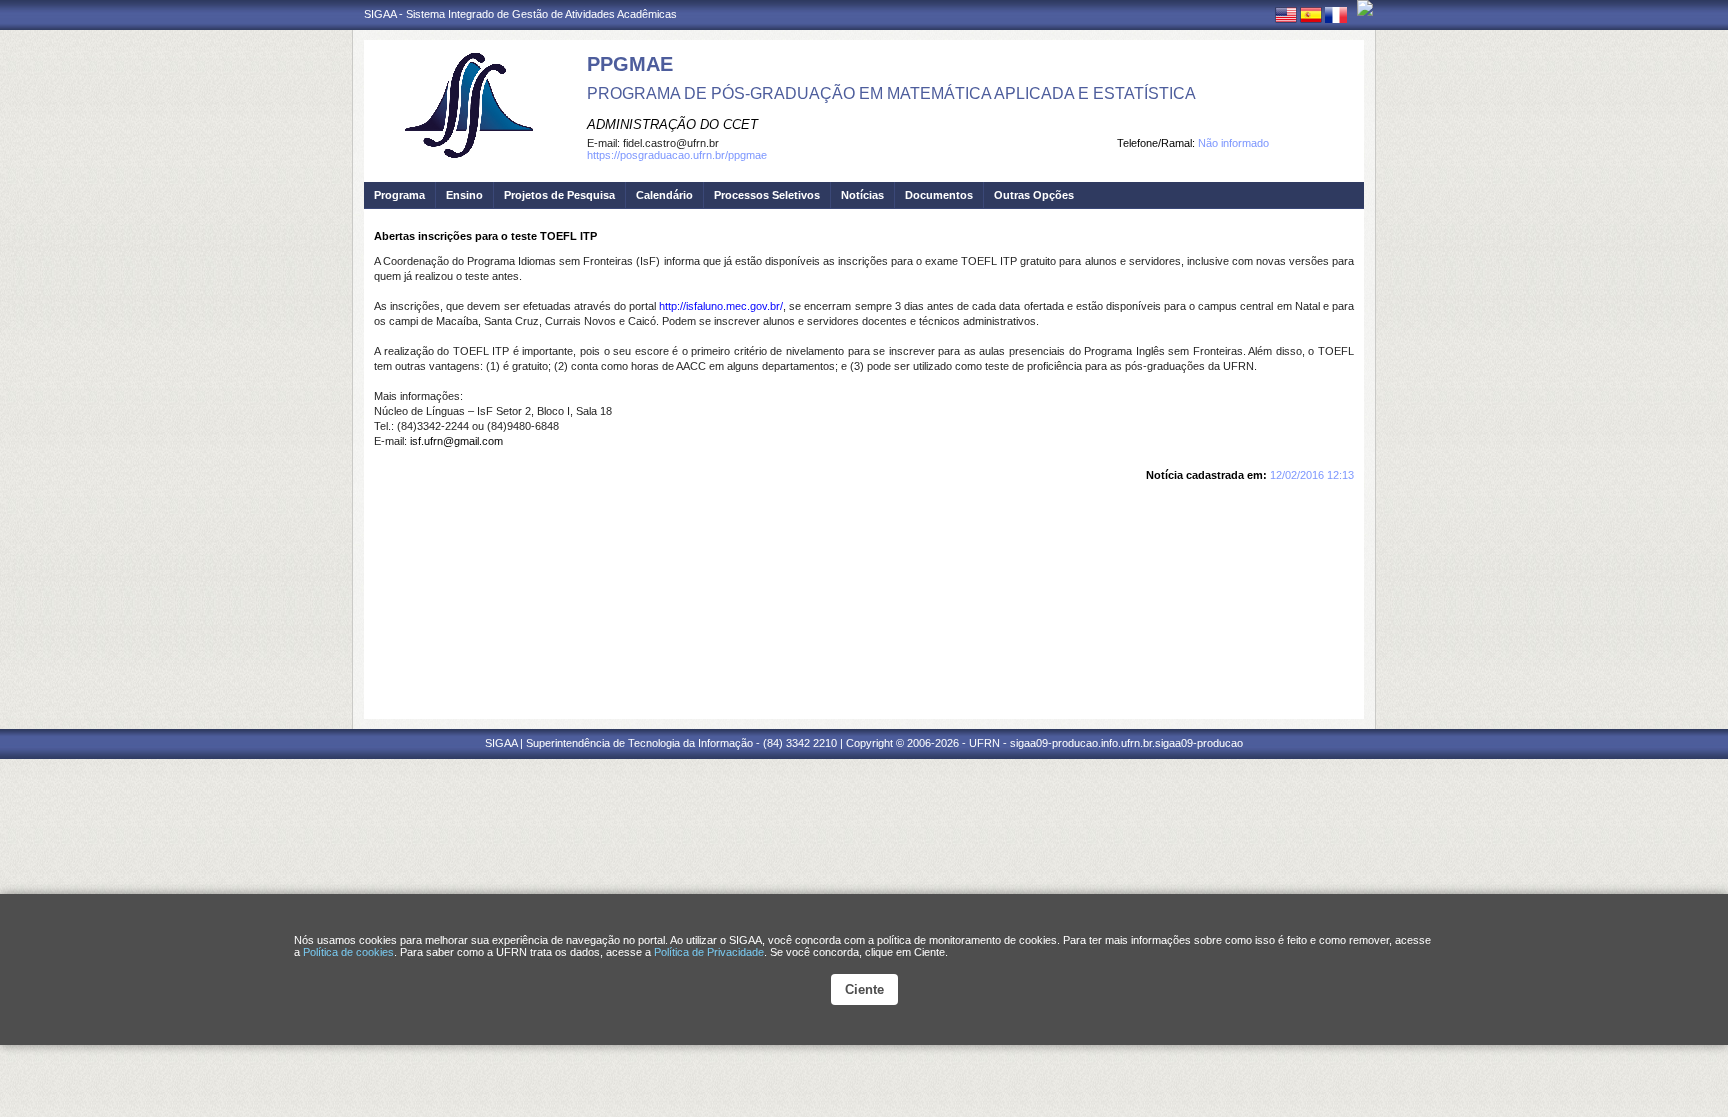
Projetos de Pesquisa (559, 195)
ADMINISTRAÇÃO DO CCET (672, 124)
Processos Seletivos (767, 195)
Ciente (864, 989)
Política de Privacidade (709, 952)
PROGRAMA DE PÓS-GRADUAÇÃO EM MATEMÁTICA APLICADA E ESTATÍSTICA (891, 93)
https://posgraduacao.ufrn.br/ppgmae (677, 155)
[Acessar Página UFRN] (1365, 8)
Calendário (664, 195)
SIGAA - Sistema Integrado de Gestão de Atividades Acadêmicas (520, 14)
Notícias (862, 195)
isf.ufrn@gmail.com (456, 441)
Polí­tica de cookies (348, 952)
